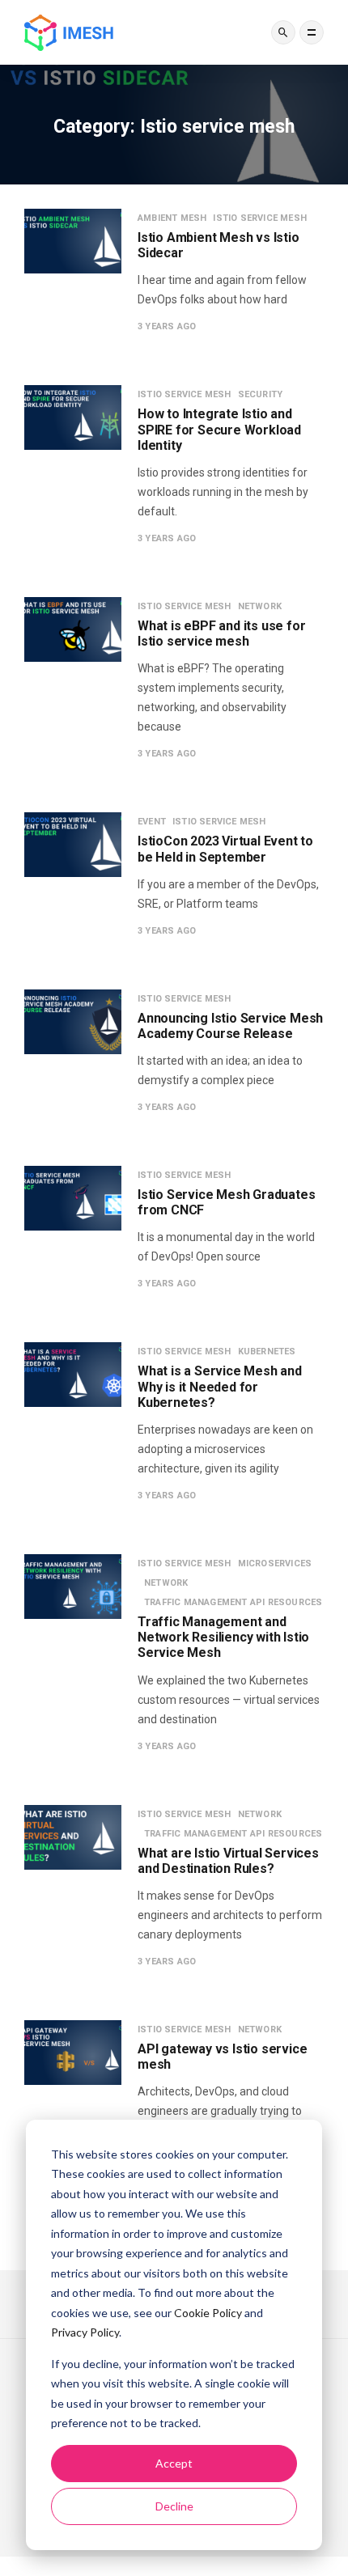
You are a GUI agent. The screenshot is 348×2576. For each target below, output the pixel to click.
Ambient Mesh (172, 218)
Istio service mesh (260, 218)
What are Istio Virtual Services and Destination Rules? (228, 1861)
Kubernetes (267, 1352)
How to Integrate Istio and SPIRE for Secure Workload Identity (219, 429)
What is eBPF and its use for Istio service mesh (221, 633)
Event (152, 822)
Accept (174, 2463)
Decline (174, 2506)
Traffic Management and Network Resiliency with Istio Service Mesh (223, 1637)
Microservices (275, 1563)
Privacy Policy (85, 2332)
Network (260, 606)
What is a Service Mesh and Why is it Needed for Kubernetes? (220, 1386)
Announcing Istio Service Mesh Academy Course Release (230, 1026)
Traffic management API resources (233, 1602)
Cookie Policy (208, 2313)
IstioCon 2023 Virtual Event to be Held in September (225, 849)
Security (261, 394)
